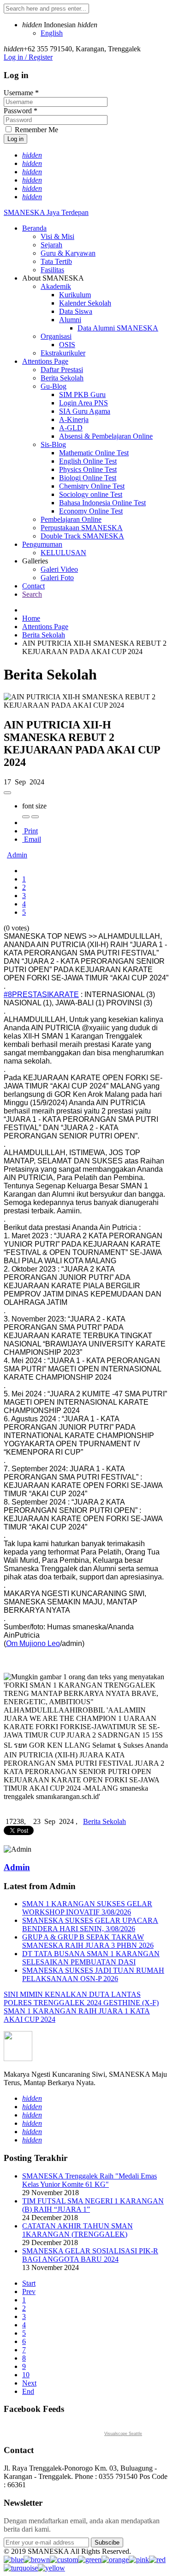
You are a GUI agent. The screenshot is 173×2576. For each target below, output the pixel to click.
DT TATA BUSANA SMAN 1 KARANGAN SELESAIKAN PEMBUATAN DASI (91, 1958)
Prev (29, 2291)
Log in (15, 139)
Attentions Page (45, 627)
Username (21, 93)
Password (21, 111)
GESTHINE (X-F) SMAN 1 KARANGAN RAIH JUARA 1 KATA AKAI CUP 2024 (81, 2011)
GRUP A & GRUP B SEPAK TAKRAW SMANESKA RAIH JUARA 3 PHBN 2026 (88, 1941)
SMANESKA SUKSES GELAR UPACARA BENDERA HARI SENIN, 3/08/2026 (90, 1924)
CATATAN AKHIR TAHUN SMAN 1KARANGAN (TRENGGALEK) (78, 2230)
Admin (17, 855)
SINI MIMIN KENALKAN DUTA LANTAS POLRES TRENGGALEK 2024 (72, 1998)
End (28, 2391)
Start (29, 2283)
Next (29, 2383)
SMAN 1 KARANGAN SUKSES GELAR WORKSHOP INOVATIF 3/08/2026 (87, 1908)
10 (26, 2375)
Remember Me (36, 130)
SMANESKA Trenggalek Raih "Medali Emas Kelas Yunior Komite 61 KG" (89, 2180)
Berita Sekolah (44, 635)
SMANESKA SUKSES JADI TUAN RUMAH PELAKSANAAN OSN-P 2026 (93, 1974)
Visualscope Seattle (123, 2434)
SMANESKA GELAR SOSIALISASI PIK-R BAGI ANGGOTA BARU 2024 (90, 2255)
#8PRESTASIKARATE (41, 994)
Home (31, 618)
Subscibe (107, 2542)
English (52, 33)
